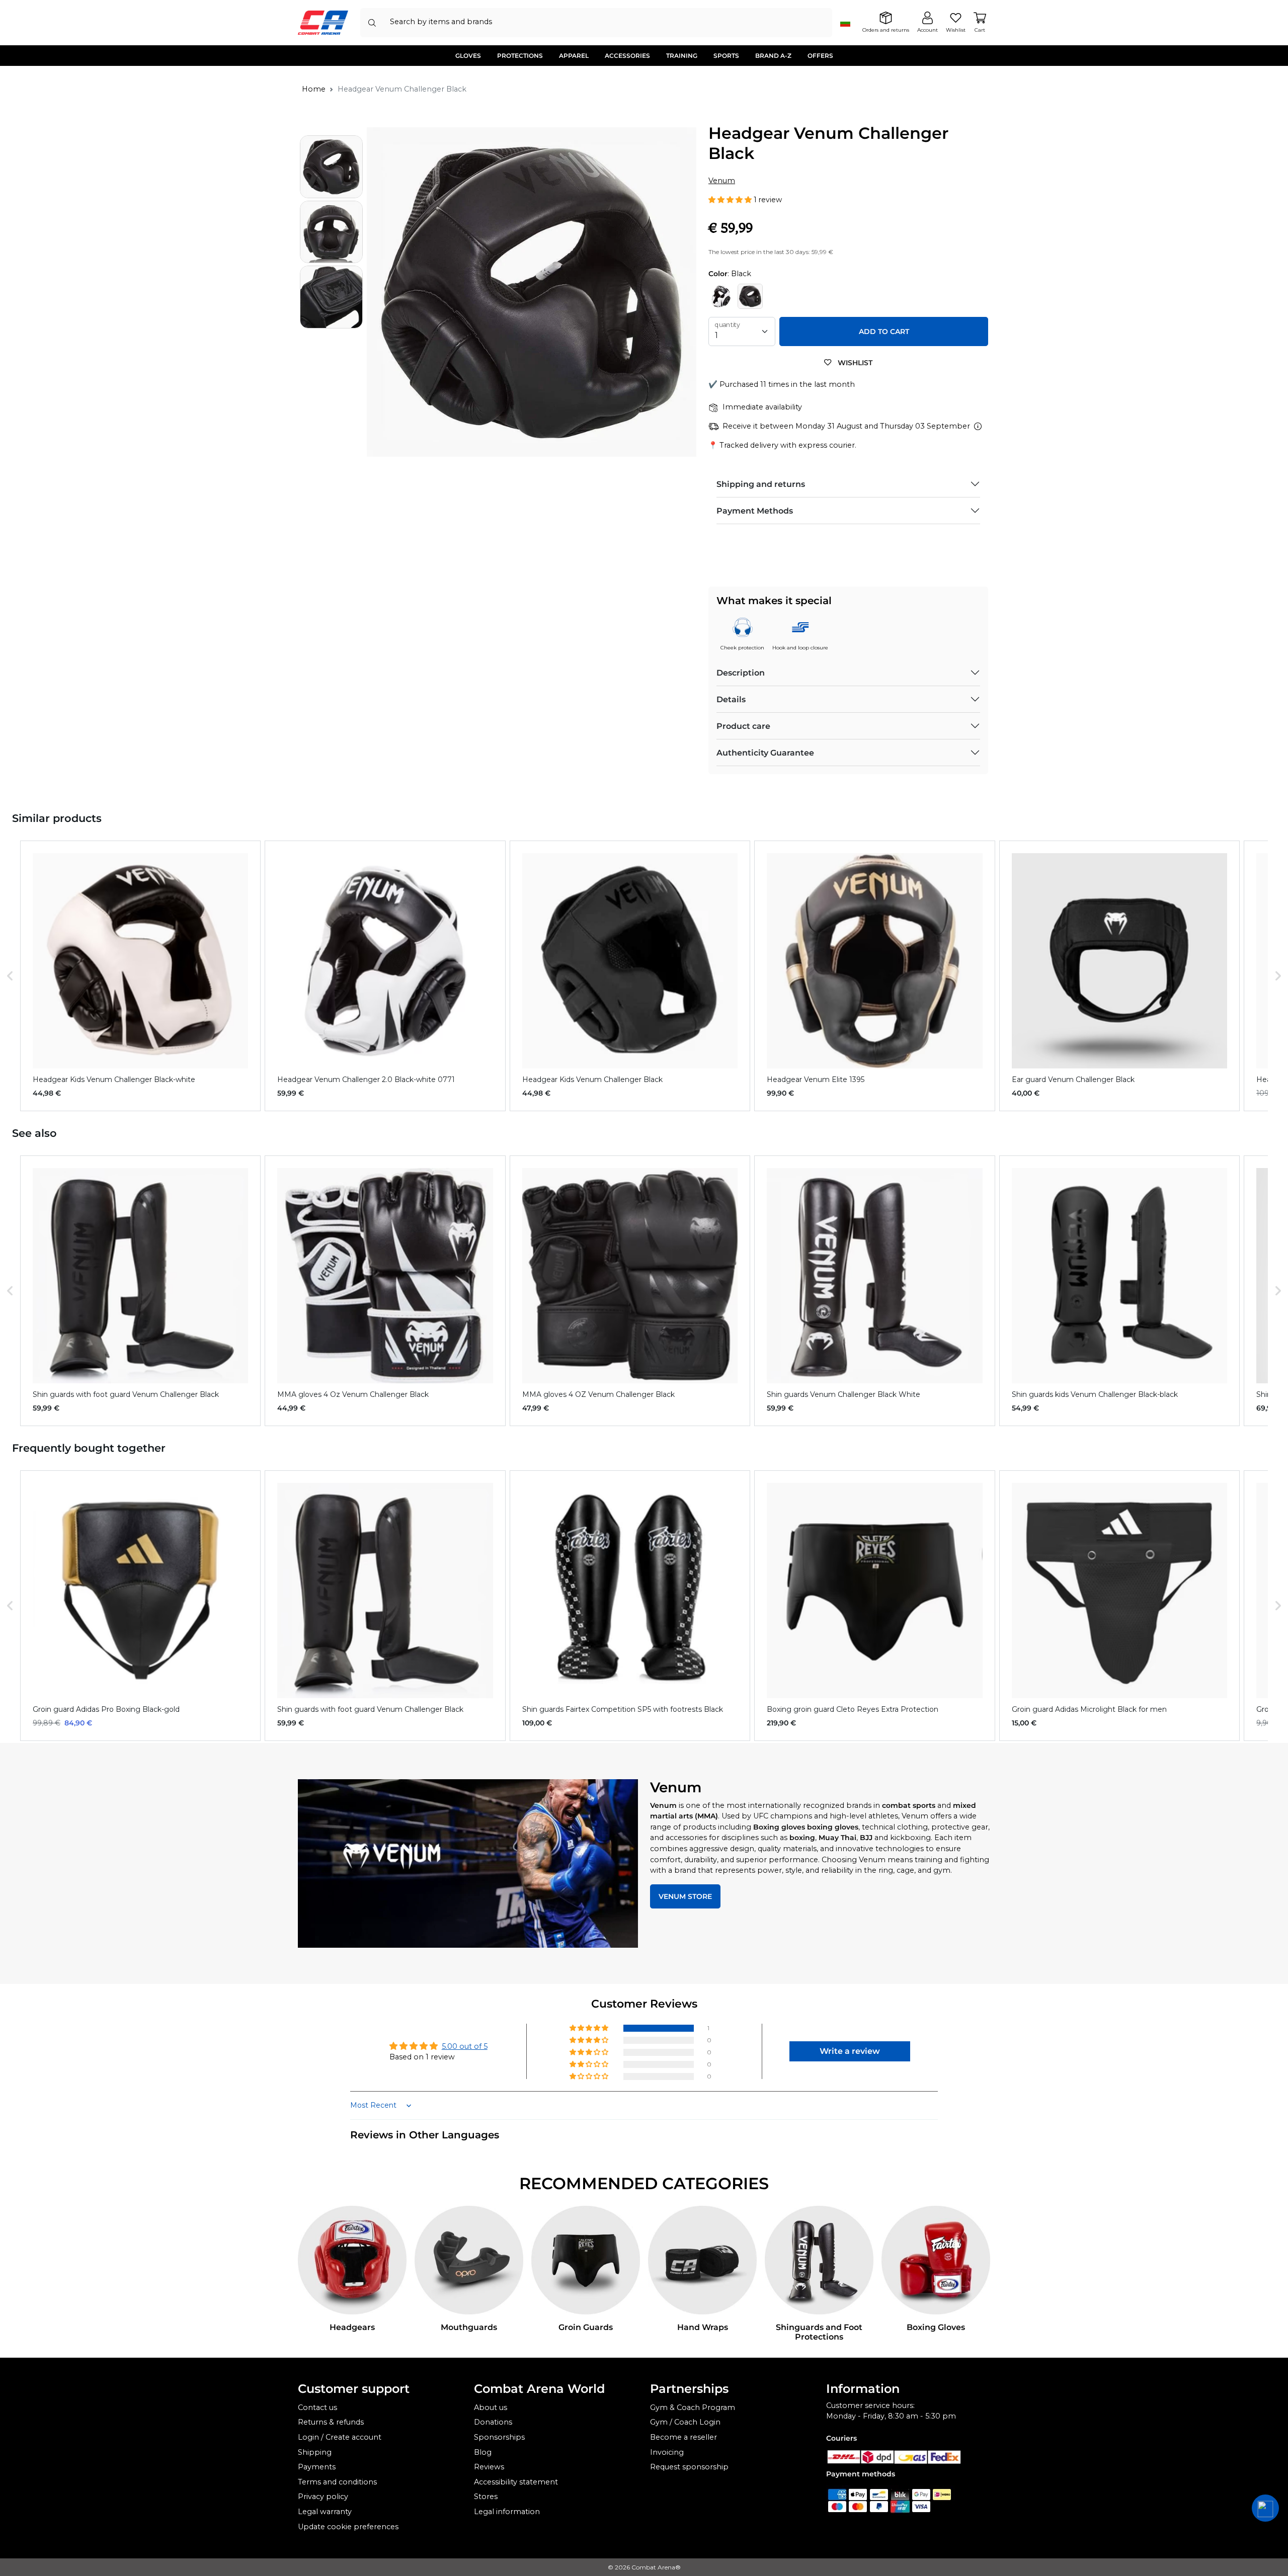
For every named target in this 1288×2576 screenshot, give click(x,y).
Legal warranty (325, 2512)
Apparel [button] (574, 56)
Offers (820, 56)
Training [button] (682, 56)
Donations (493, 2422)
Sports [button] (726, 56)
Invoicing (667, 2452)
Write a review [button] (850, 2051)
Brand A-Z (773, 56)
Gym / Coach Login (685, 2422)
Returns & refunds (331, 2422)
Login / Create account (340, 2437)
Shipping (315, 2452)
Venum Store (685, 1896)
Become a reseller (683, 2437)
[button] (731, 200)
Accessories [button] (627, 56)
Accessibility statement (516, 2482)
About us (491, 2407)
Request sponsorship (689, 2467)
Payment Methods (755, 511)
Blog (483, 2452)
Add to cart (884, 331)
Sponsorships (499, 2437)
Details (731, 699)
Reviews (489, 2467)
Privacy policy (323, 2497)
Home (314, 89)
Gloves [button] (468, 56)
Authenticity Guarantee (765, 753)
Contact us (317, 2407)
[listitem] (140, 976)
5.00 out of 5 (465, 2046)
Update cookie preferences (348, 2527)
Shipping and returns (761, 484)
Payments (317, 2467)
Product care (743, 726)
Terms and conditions (337, 2482)
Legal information (507, 2512)
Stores (486, 2497)
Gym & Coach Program (693, 2407)
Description (741, 673)
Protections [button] (520, 56)
